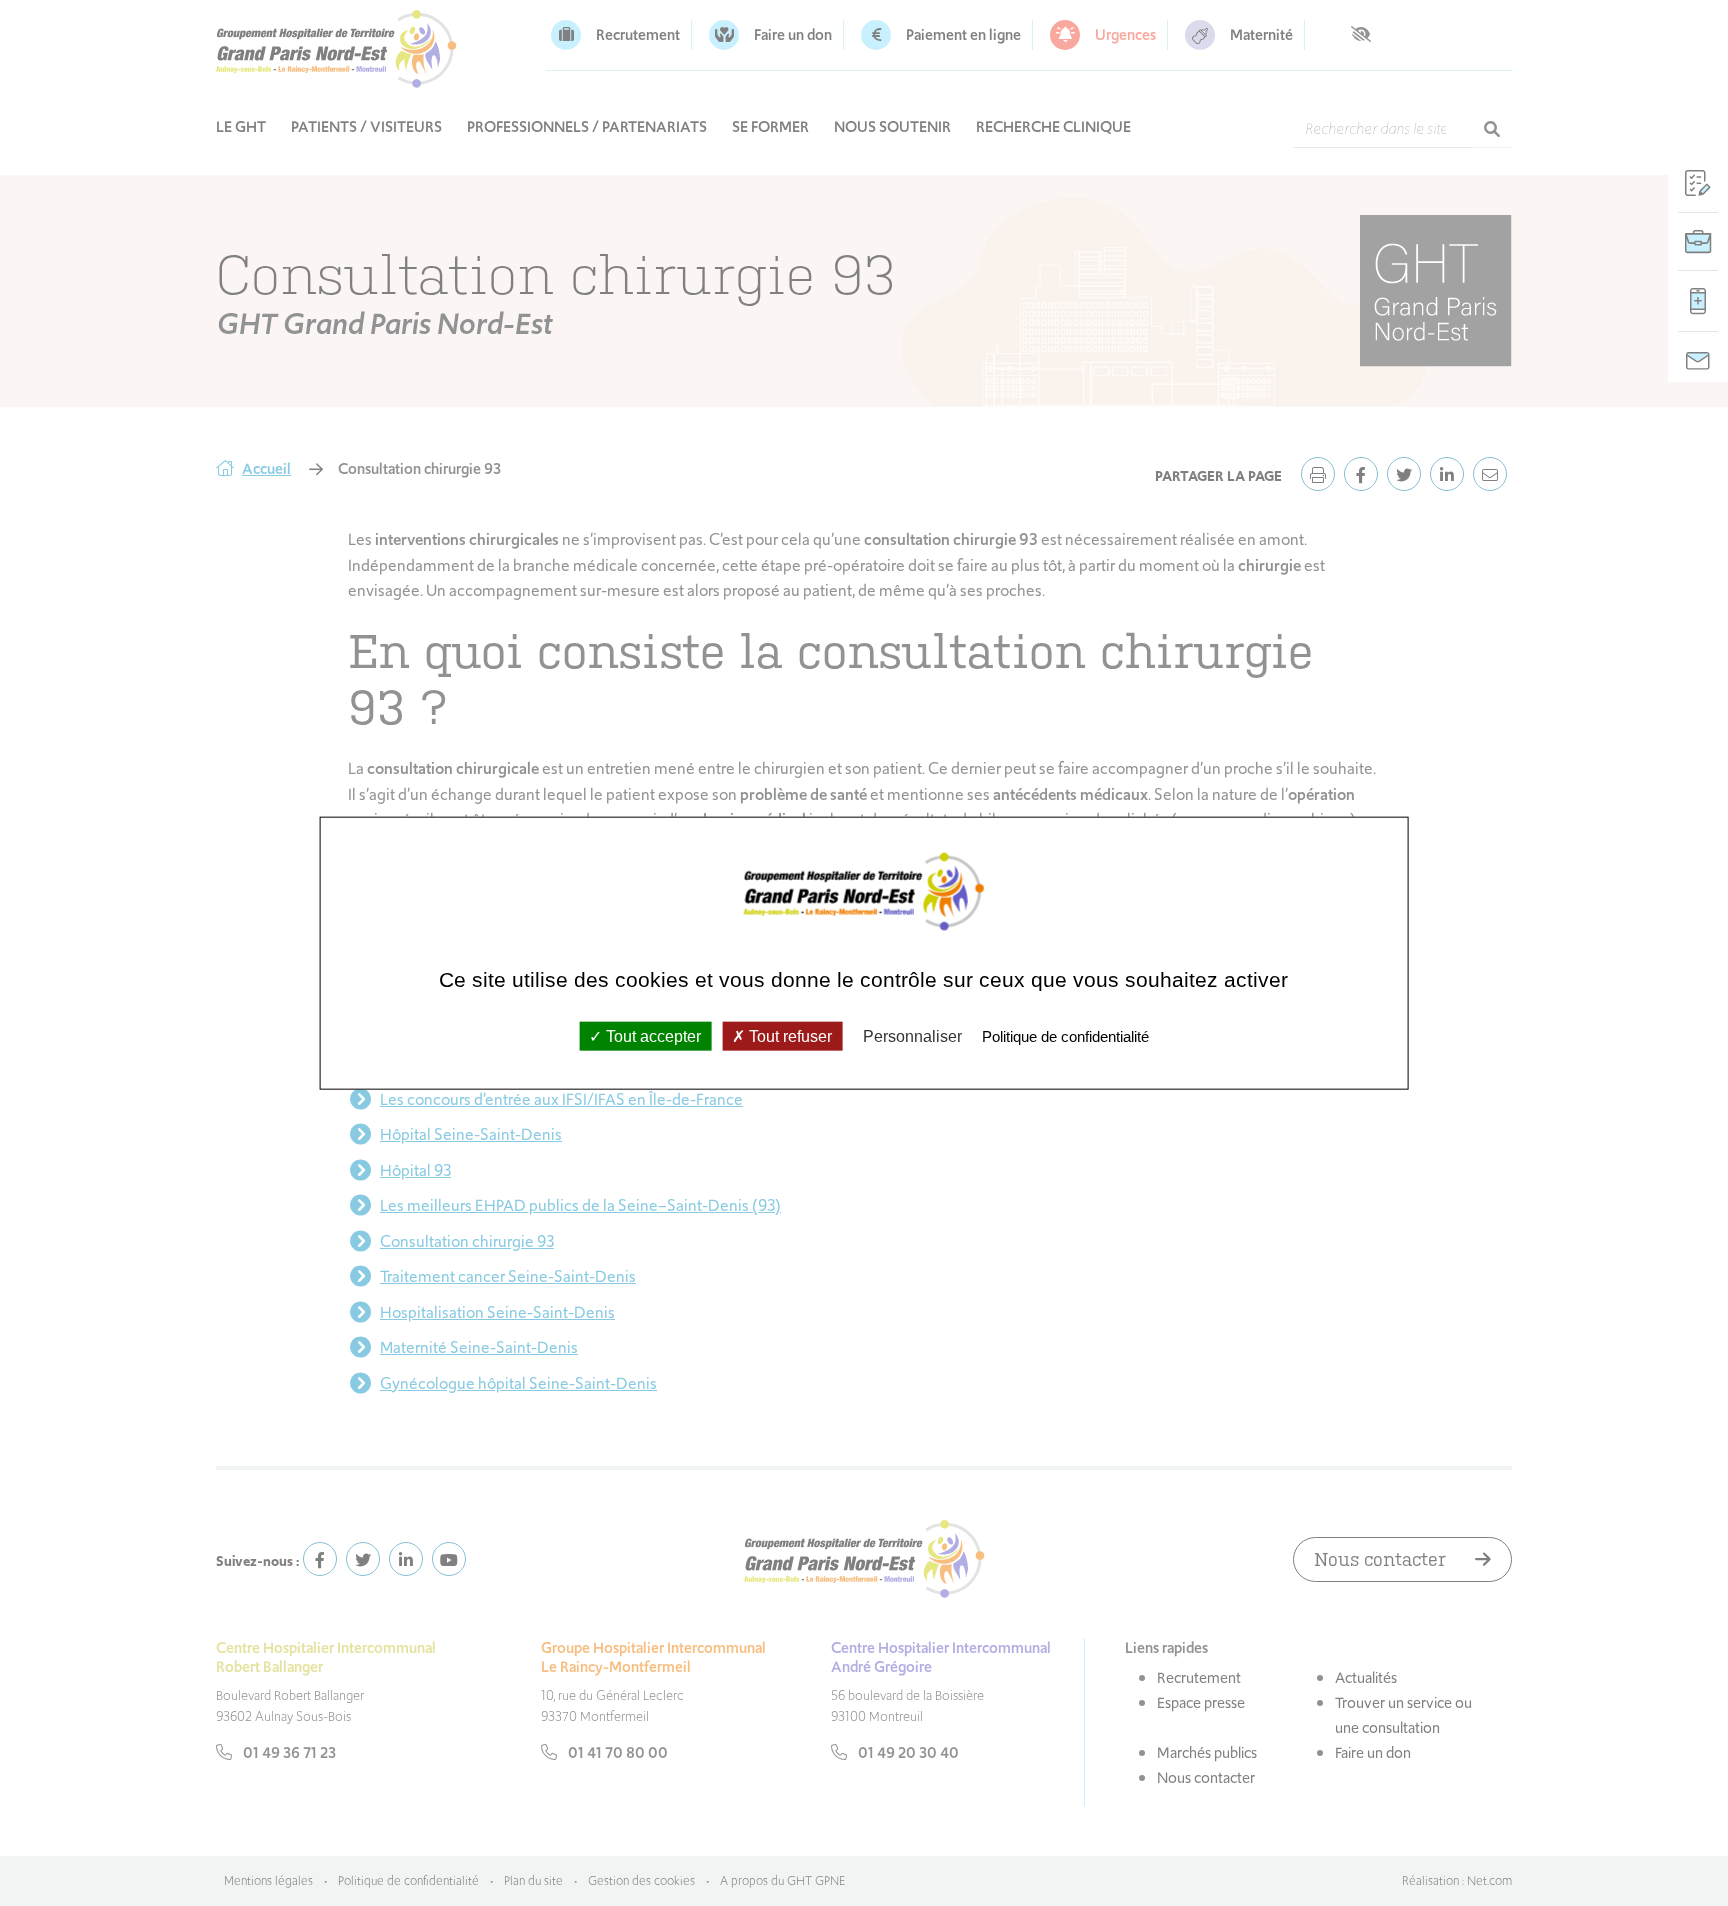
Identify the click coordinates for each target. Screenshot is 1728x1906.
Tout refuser (788, 1035)
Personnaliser (912, 1035)
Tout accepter (651, 1035)
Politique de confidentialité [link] (1065, 1035)
